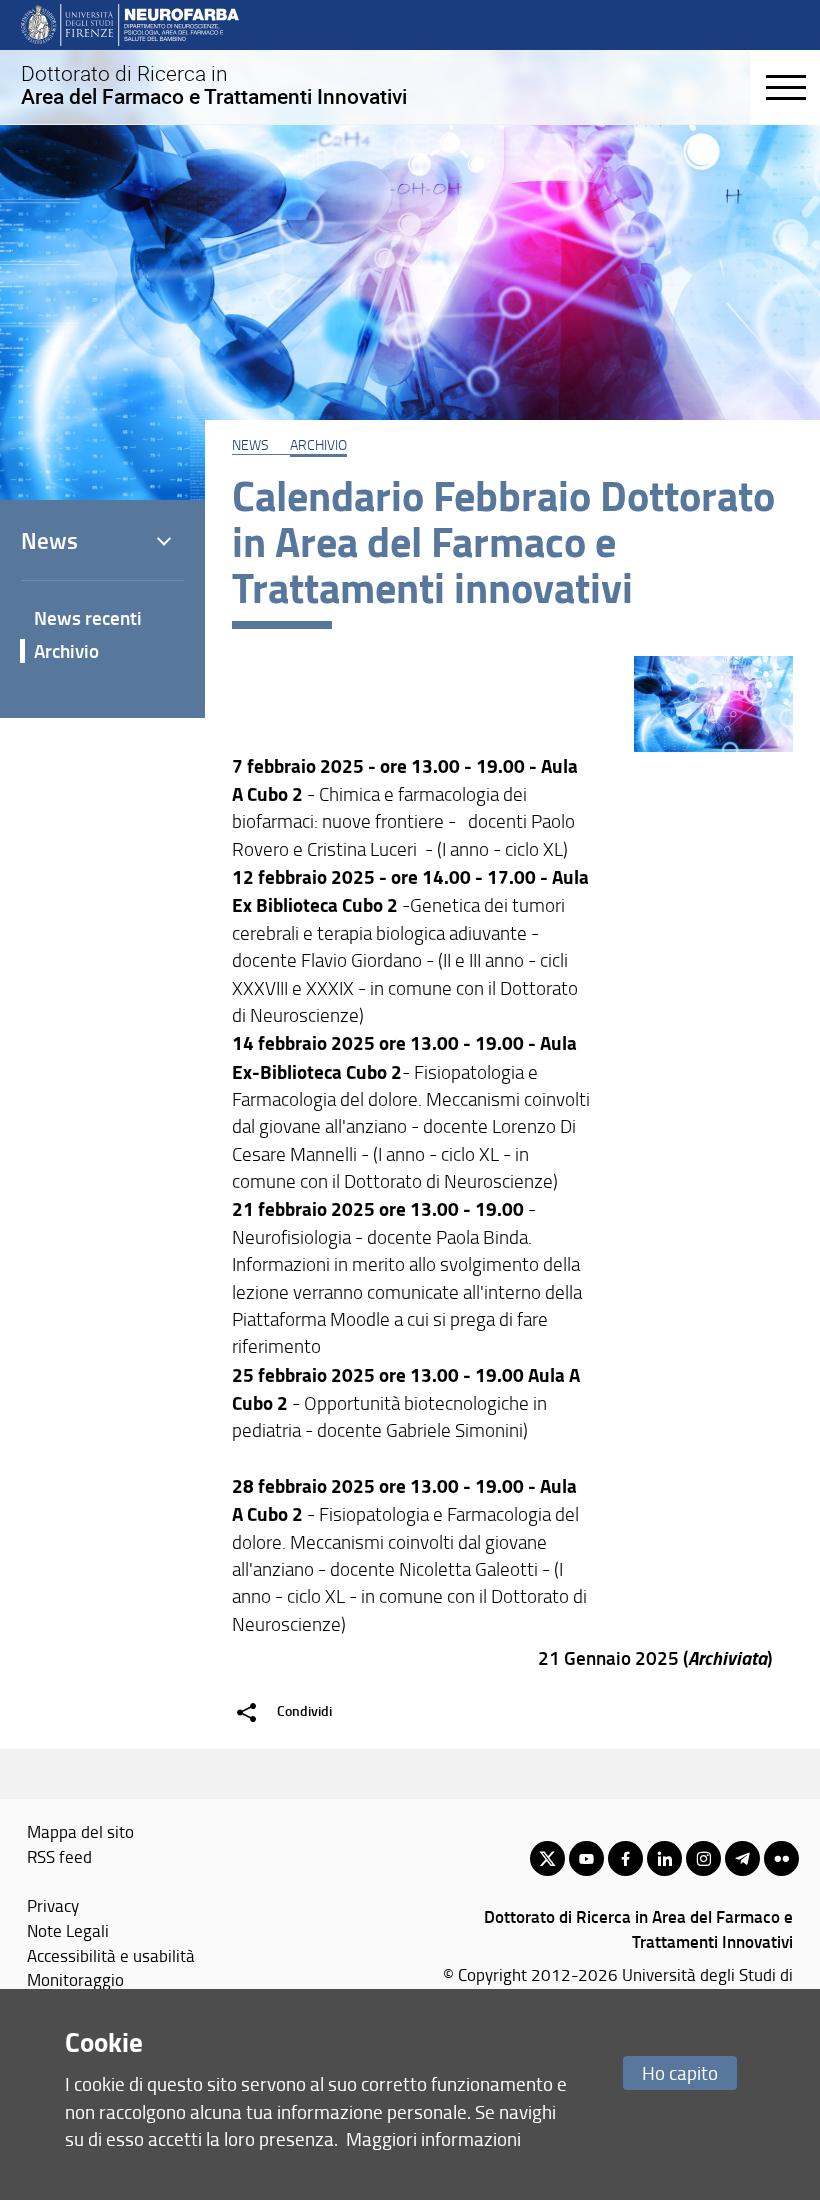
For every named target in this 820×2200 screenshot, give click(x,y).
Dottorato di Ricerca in (214, 85)
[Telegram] (742, 1858)
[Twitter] (547, 1858)
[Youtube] (586, 1858)
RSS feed (59, 1856)
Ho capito (680, 2072)
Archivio (318, 444)
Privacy (53, 1905)
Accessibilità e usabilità (111, 1955)
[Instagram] (703, 1858)
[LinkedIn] (664, 1858)
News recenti (88, 617)
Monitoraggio (75, 1979)
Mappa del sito (80, 1831)
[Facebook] (625, 1858)
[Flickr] (781, 1858)
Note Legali (68, 1930)
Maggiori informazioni (433, 2138)
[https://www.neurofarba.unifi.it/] (130, 24)
